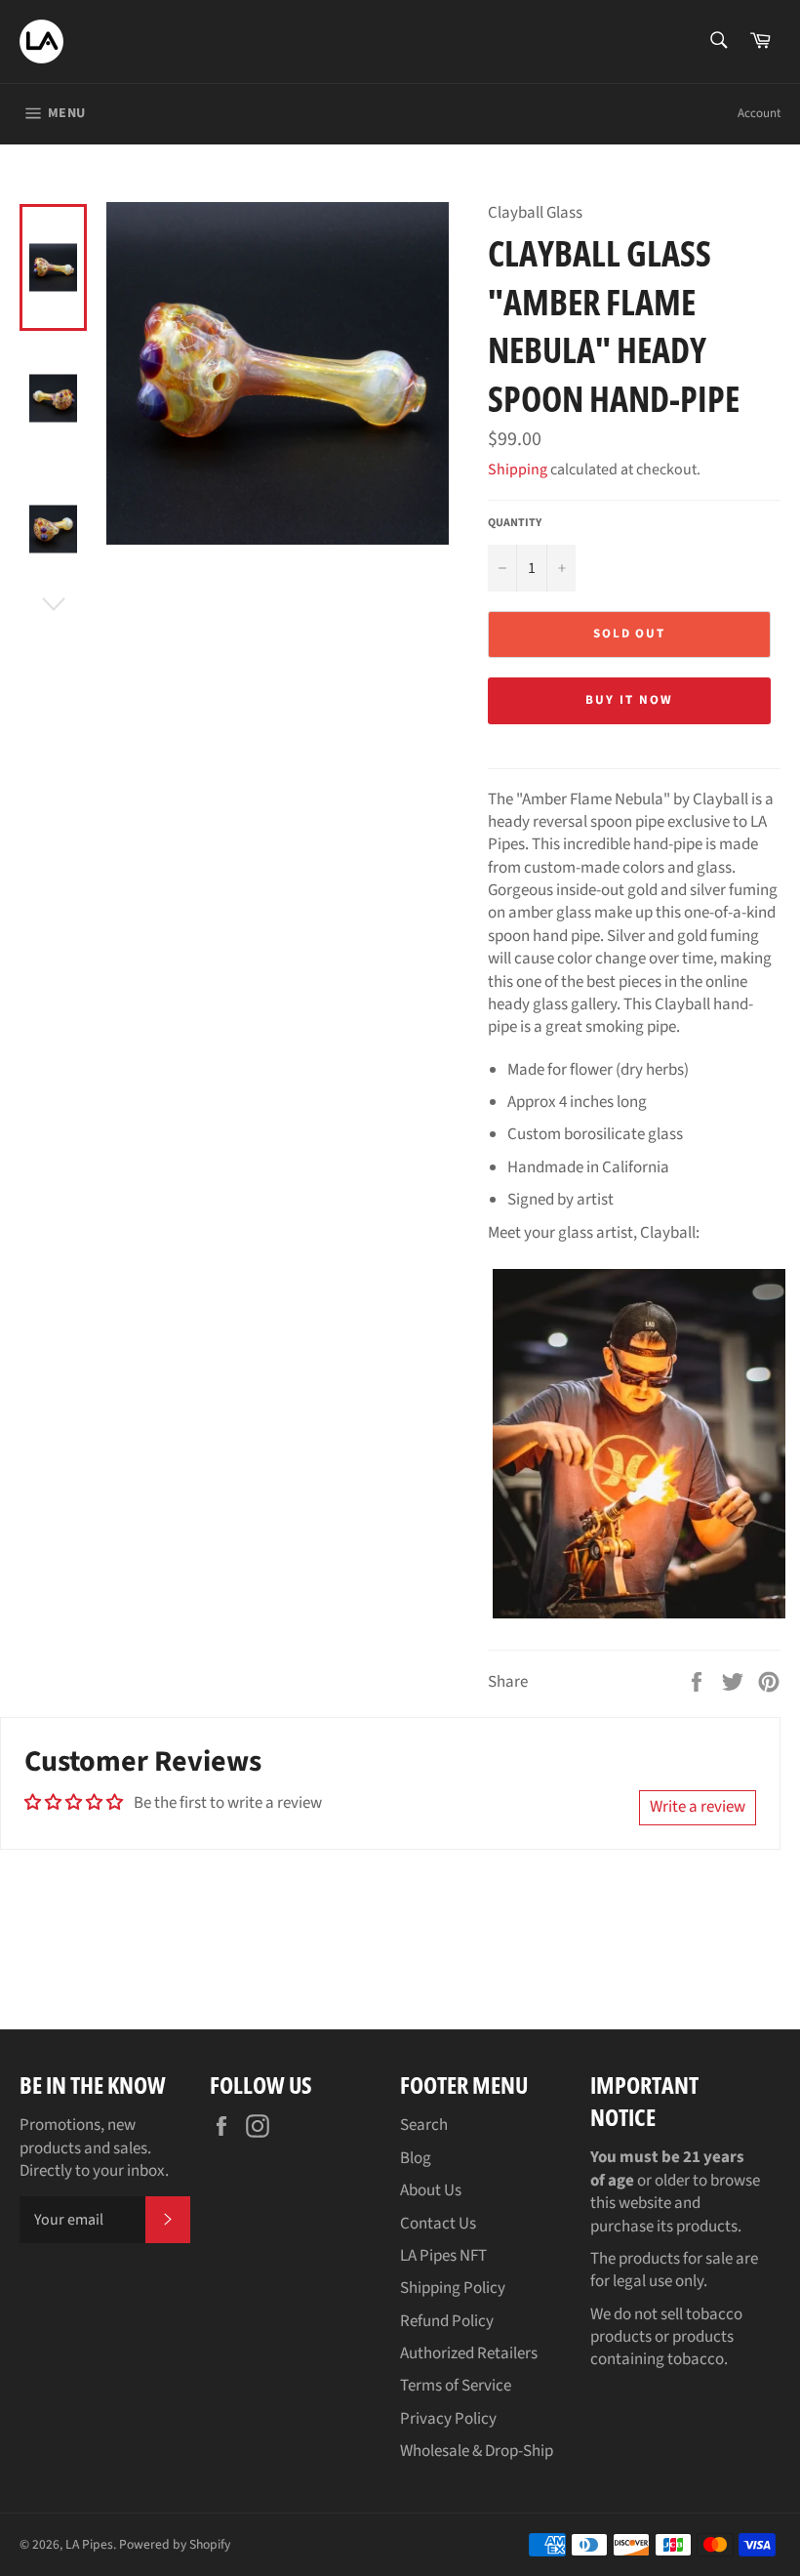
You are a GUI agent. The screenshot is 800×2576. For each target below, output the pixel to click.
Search (424, 2125)
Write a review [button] (698, 1807)
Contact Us (438, 2224)
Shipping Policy (453, 2288)
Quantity (515, 523)
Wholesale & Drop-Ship (477, 2451)
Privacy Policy (448, 2419)
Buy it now (629, 700)
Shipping (518, 470)
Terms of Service (456, 2386)
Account (759, 113)
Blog (416, 2158)
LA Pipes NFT (443, 2256)
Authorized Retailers (469, 2353)
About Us (431, 2190)
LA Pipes (89, 2544)
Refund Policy (447, 2321)
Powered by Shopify (175, 2544)
